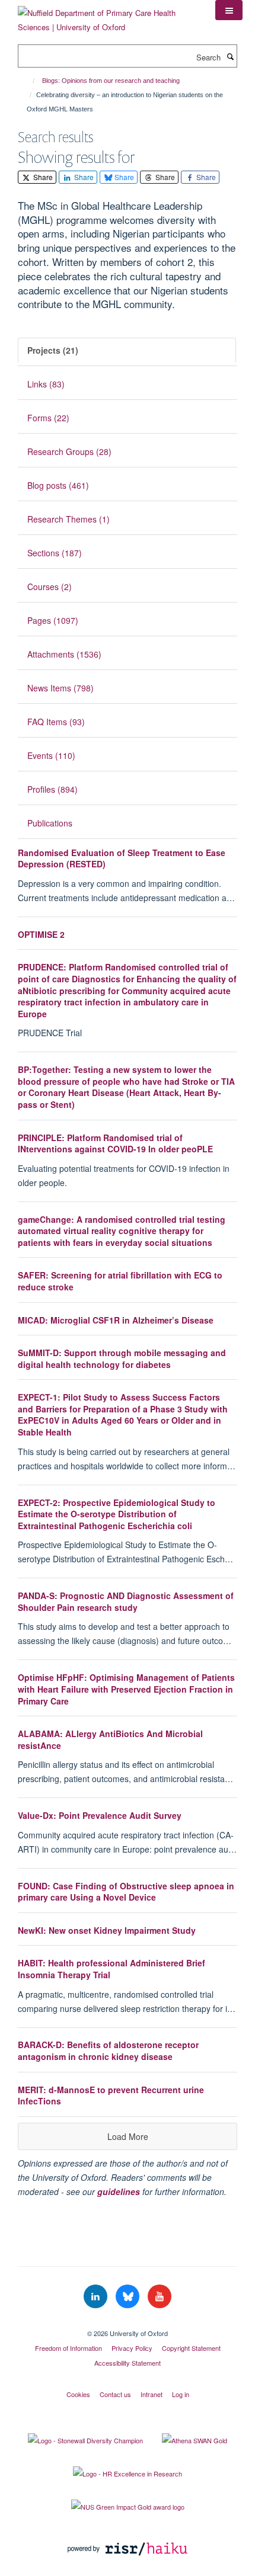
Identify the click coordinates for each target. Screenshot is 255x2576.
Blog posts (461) (58, 485)
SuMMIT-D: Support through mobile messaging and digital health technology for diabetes (122, 1359)
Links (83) (46, 384)
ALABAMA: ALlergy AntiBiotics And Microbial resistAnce (110, 1739)
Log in (181, 2394)
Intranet (152, 2394)
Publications (50, 823)
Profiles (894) (52, 789)
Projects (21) (53, 350)
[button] (229, 10)
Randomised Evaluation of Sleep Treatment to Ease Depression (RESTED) (122, 858)
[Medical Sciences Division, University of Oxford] (128, 2323)
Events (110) (51, 755)
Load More (128, 2136)
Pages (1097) (53, 620)
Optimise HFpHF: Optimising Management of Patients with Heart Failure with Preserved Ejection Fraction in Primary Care (126, 1689)
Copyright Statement (191, 2348)
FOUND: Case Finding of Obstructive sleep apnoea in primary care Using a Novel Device (126, 1892)
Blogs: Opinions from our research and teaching (111, 81)
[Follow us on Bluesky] (129, 2297)
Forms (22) (48, 418)
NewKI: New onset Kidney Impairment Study (107, 1930)
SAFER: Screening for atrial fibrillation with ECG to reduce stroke (120, 1281)
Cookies (78, 2394)
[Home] (28, 81)
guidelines (119, 2191)
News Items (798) (60, 688)
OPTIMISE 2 (41, 934)
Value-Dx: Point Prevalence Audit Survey (100, 1815)
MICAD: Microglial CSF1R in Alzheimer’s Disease (116, 1320)
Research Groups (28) (69, 451)
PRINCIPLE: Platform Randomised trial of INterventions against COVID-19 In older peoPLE (115, 1143)
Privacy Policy (132, 2348)
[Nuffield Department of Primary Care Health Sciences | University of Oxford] (108, 16)
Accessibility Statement (128, 2363)
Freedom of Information (68, 2348)
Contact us (115, 2394)
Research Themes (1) (68, 519)
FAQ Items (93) (56, 722)
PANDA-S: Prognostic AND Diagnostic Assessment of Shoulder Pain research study (126, 1601)
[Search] (230, 56)
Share (42, 177)
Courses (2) (50, 587)
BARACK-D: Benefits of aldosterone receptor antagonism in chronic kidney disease (108, 2050)
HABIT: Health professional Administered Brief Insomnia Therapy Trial (111, 1969)
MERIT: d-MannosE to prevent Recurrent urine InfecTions (111, 2096)
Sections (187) (55, 553)
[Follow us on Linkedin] (97, 2297)
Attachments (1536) (64, 654)
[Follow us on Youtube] (160, 2297)
